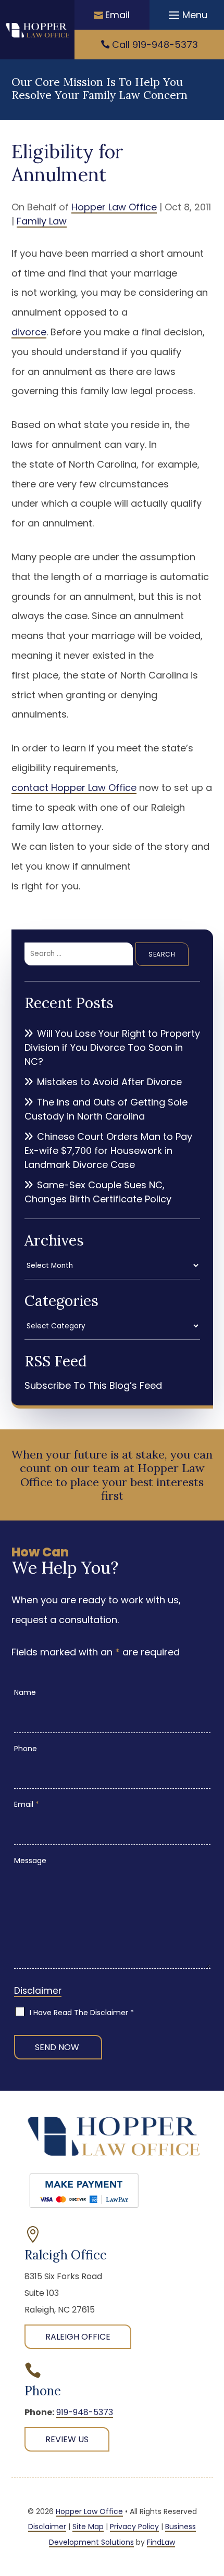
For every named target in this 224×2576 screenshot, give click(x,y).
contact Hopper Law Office (74, 788)
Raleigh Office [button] (78, 2337)
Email (117, 15)
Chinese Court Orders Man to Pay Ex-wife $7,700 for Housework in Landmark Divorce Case (108, 1151)
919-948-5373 (165, 45)
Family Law (42, 221)
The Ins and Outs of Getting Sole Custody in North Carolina (106, 1109)
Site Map (88, 2527)
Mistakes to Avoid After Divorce (109, 1082)
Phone (26, 1749)
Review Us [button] (67, 2439)
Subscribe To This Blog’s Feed (93, 1385)
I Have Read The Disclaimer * (82, 2013)
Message (30, 1861)
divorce (29, 332)
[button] (186, 15)
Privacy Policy (134, 2527)
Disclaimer (38, 1991)
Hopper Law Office (114, 207)
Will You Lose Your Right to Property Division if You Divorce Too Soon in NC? (112, 1047)
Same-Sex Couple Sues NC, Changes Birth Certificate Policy (98, 1192)
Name (25, 1692)
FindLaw (161, 2542)
